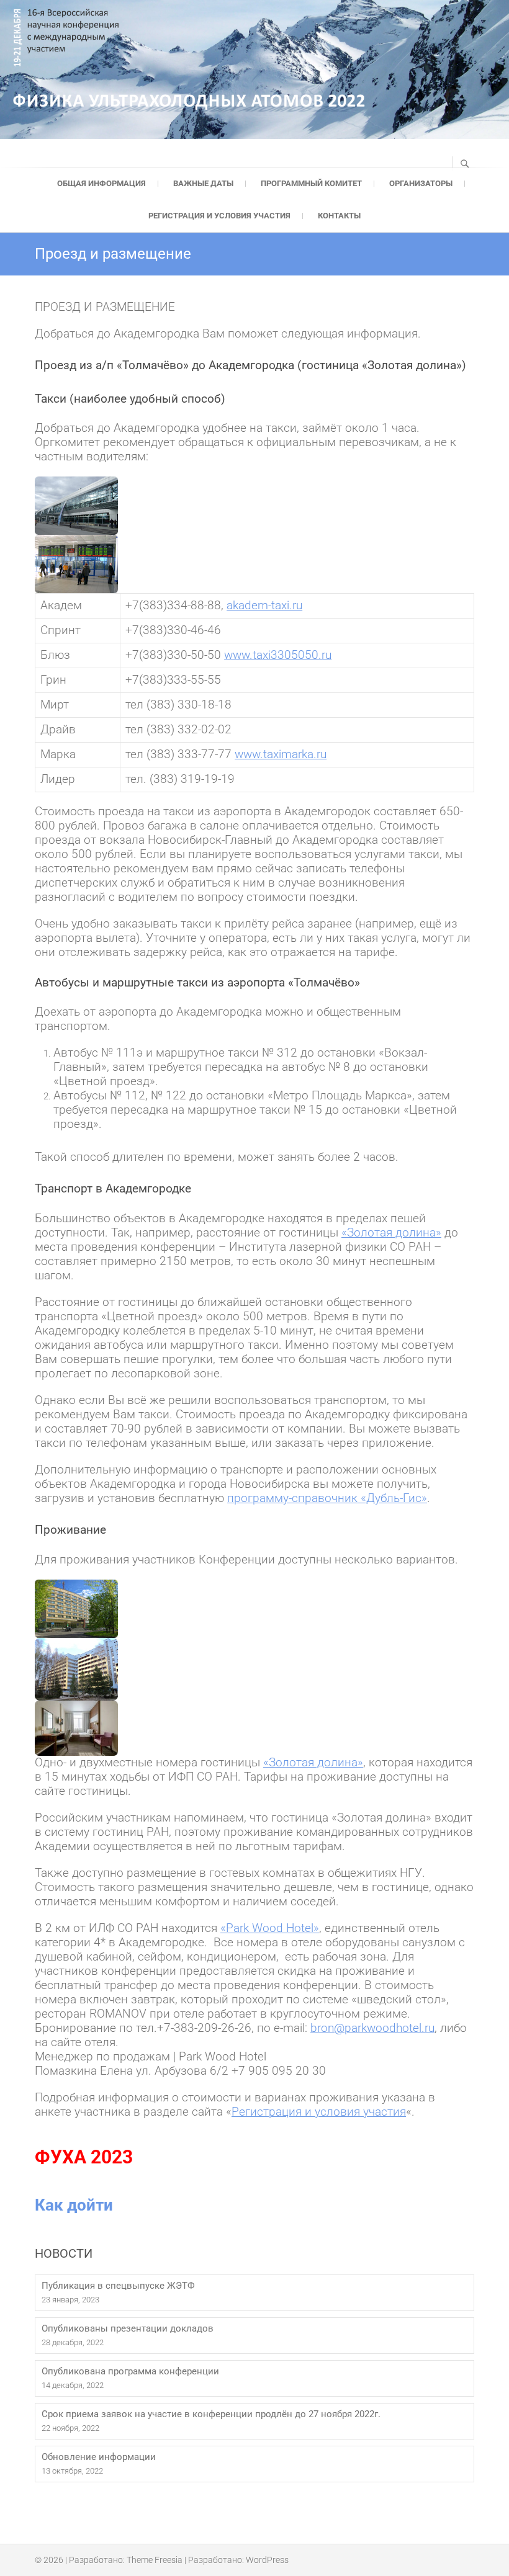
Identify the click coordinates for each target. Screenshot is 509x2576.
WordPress (267, 2560)
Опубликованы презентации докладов (128, 2328)
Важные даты (203, 183)
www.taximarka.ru (281, 754)
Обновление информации (99, 2457)
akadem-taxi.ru (264, 606)
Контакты (339, 216)
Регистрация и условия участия (219, 216)
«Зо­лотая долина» (391, 1233)
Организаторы (421, 183)
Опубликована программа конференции (130, 2371)
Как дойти (74, 2205)
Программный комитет (311, 183)
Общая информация (101, 183)
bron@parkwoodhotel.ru (372, 2028)
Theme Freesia (155, 2560)
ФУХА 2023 (84, 2157)
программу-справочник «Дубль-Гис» (327, 1498)
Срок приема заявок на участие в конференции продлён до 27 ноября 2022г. (211, 2414)
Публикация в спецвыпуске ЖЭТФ (118, 2286)
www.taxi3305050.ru (278, 655)
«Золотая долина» (313, 1763)
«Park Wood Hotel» (270, 1928)
